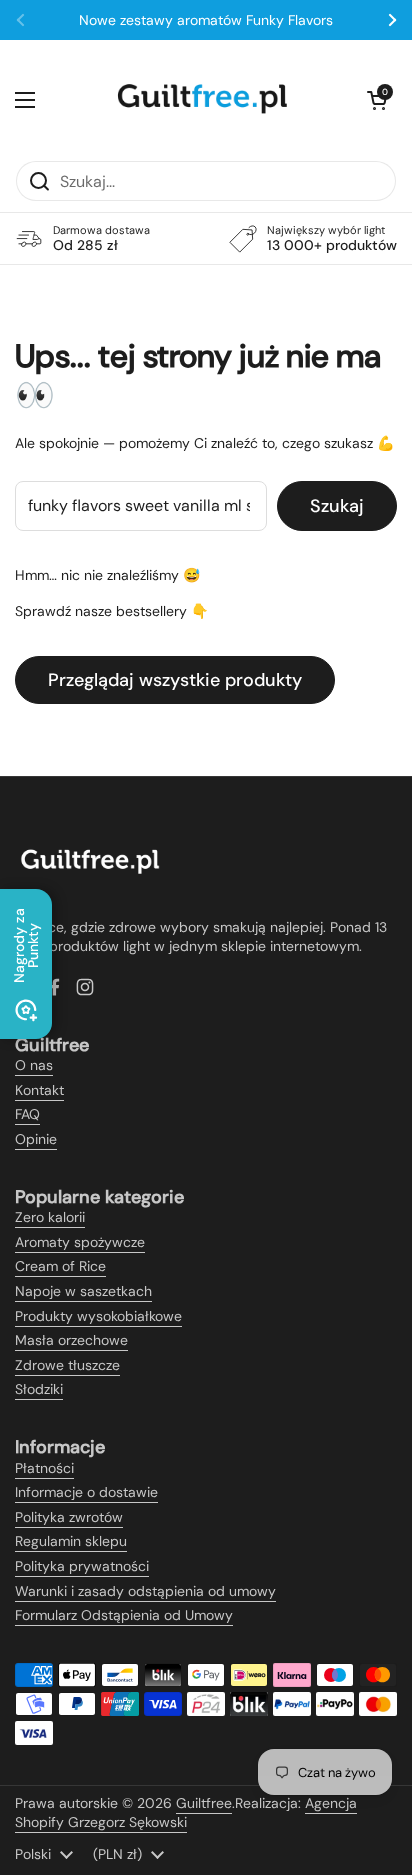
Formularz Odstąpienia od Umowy (124, 1615)
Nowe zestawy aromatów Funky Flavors (206, 20)
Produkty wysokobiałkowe (98, 1316)
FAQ (27, 1114)
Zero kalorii (50, 1217)
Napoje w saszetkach (83, 1291)
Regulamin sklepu (71, 1541)
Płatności (44, 1468)
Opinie (36, 1139)
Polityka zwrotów (69, 1517)
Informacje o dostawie (86, 1492)
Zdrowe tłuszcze (67, 1365)
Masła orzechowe (71, 1340)
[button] (377, 100)
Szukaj (337, 506)
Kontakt (39, 1090)
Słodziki (39, 1389)
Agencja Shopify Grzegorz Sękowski (186, 1813)
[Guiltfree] (201, 100)
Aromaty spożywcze (80, 1242)
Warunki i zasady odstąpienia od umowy (145, 1591)
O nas (34, 1065)
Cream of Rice (60, 1266)
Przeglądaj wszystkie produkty (175, 680)
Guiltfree (204, 1803)
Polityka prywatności (82, 1566)
